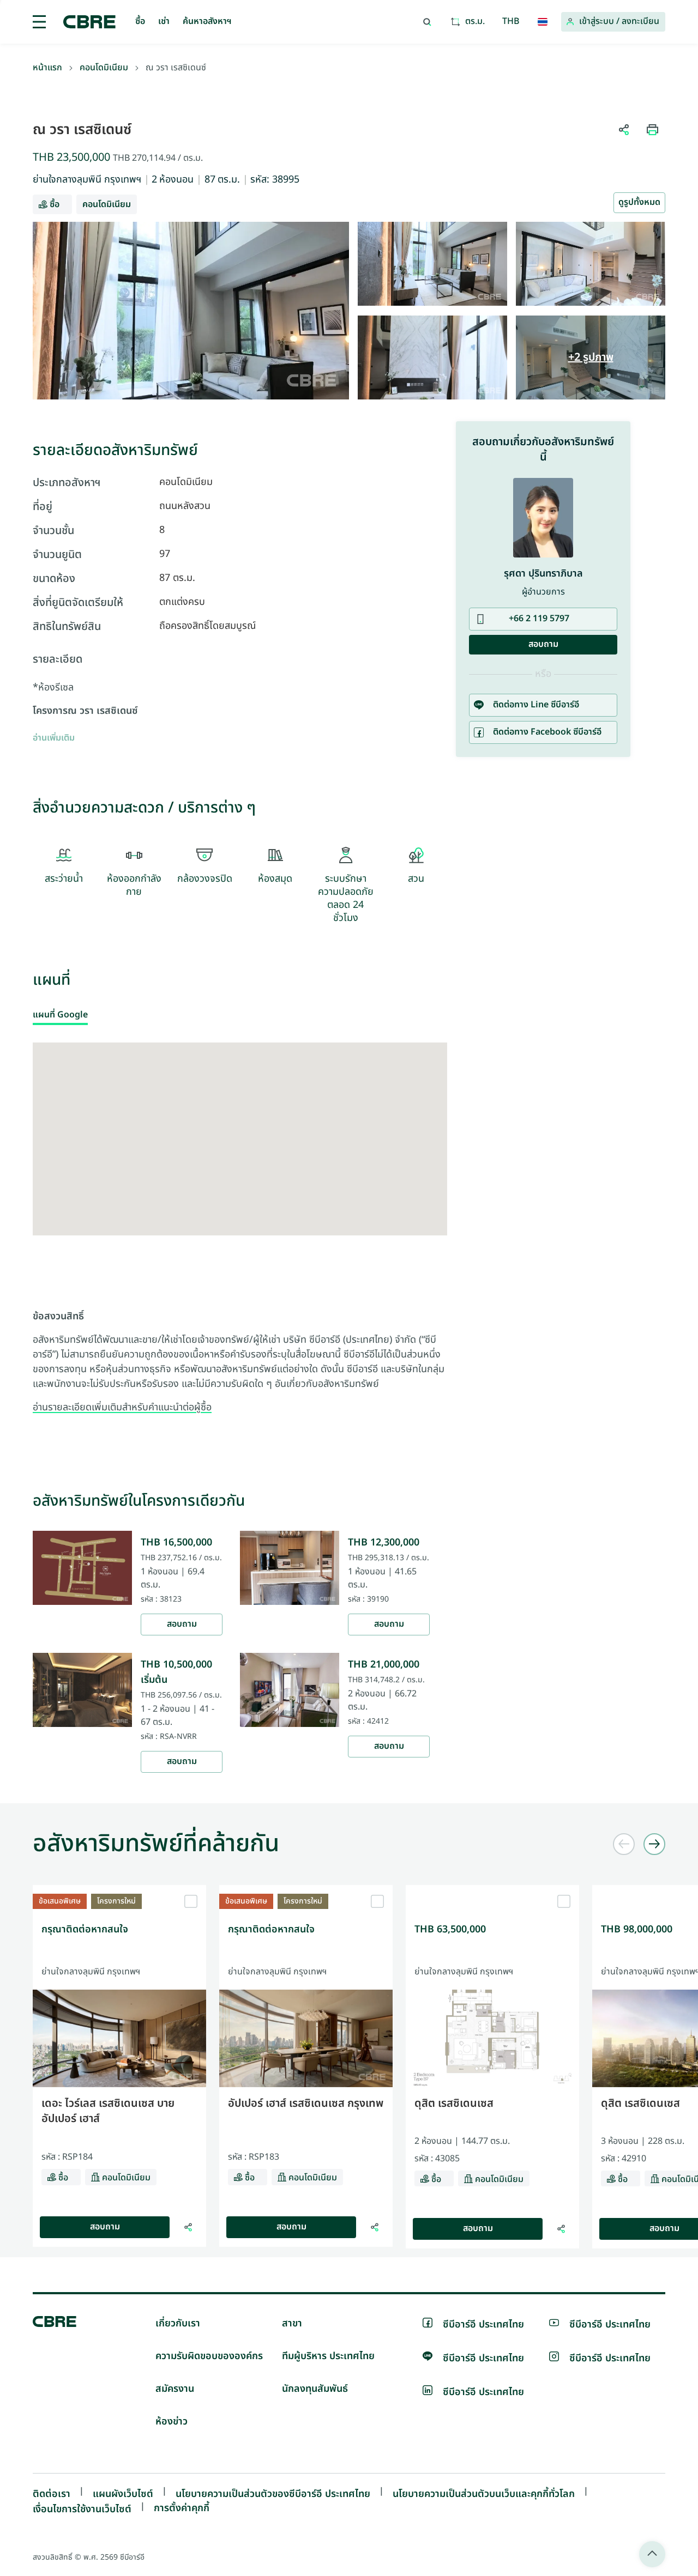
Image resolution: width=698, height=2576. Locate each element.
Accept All (253, 1441)
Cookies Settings (433, 1441)
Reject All (316, 1441)
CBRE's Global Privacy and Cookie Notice (327, 1399)
